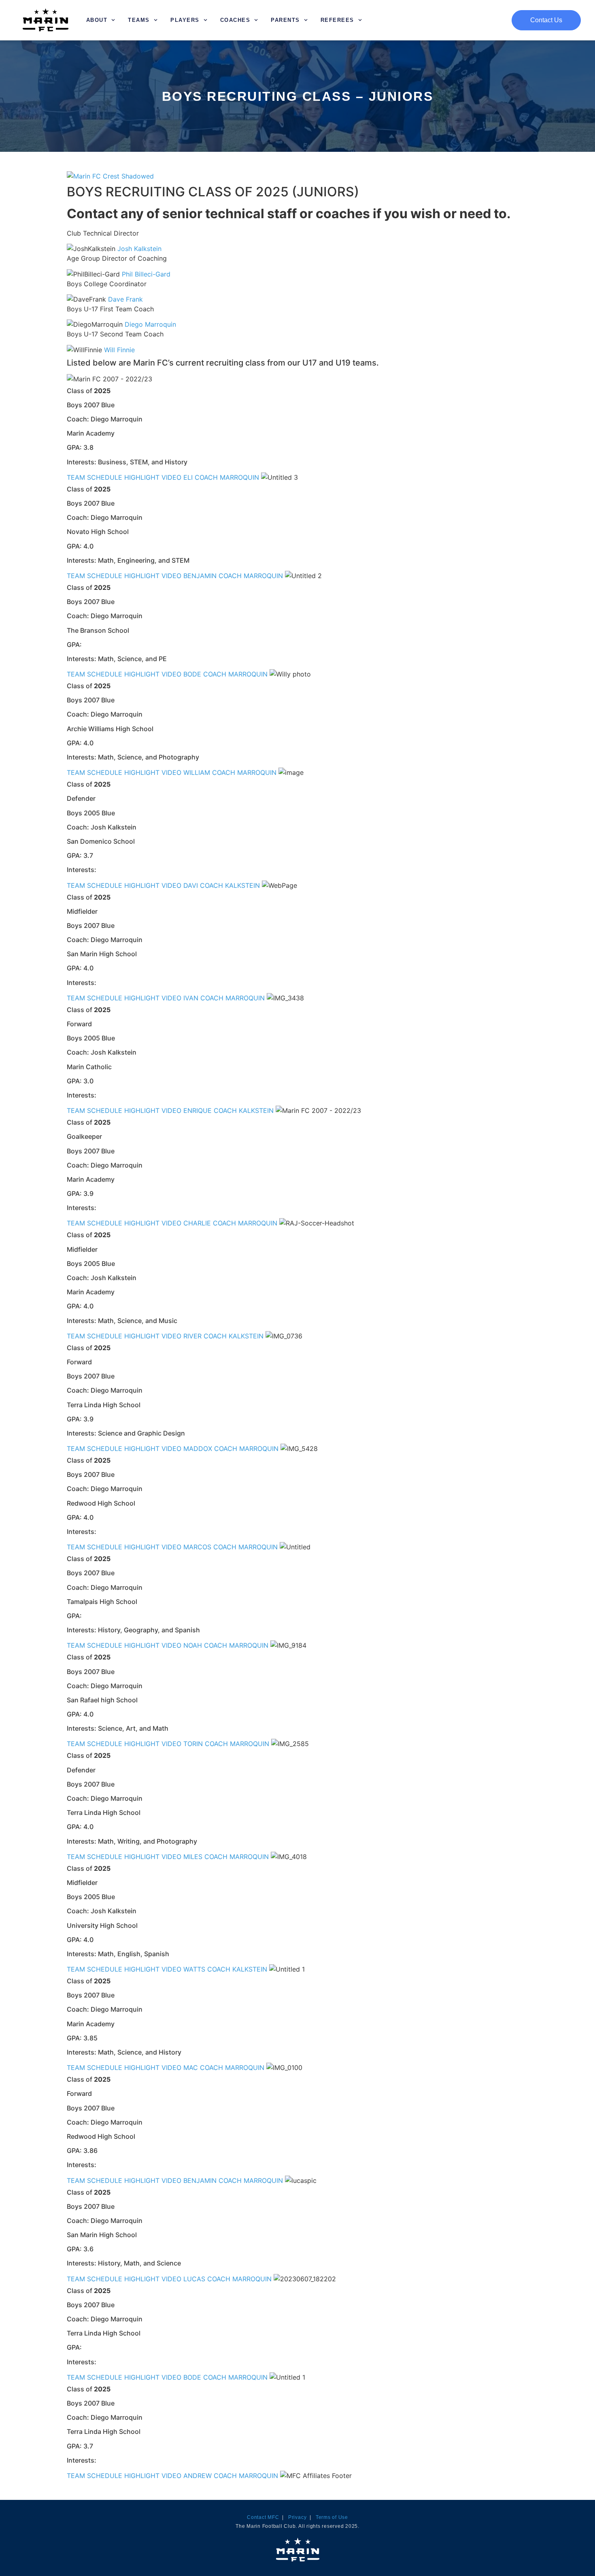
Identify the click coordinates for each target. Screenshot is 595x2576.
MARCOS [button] (198, 1547)
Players (185, 20)
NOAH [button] (194, 1645)
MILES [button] (194, 1857)
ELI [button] (189, 477)
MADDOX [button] (199, 1449)
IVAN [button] (192, 998)
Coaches (235, 20)
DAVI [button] (192, 885)
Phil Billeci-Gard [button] (146, 274)
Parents (285, 20)
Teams (139, 20)
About (97, 20)
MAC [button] (192, 2068)
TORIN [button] (194, 1744)
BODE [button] (193, 674)
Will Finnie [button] (119, 350)
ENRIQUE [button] (199, 1110)
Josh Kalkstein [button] (139, 249)
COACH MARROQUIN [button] (228, 477)
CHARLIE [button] (198, 1223)
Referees (337, 20)
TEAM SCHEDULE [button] (96, 477)
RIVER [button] (193, 1336)
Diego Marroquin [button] (150, 324)
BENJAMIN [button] (201, 576)
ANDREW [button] (199, 2476)
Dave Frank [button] (125, 299)
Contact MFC (263, 2517)
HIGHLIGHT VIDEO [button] (154, 477)
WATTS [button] (195, 1969)
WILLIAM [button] (198, 772)
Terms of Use (332, 2517)
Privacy (297, 2517)
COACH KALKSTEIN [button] (231, 885)
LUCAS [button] (195, 2279)
